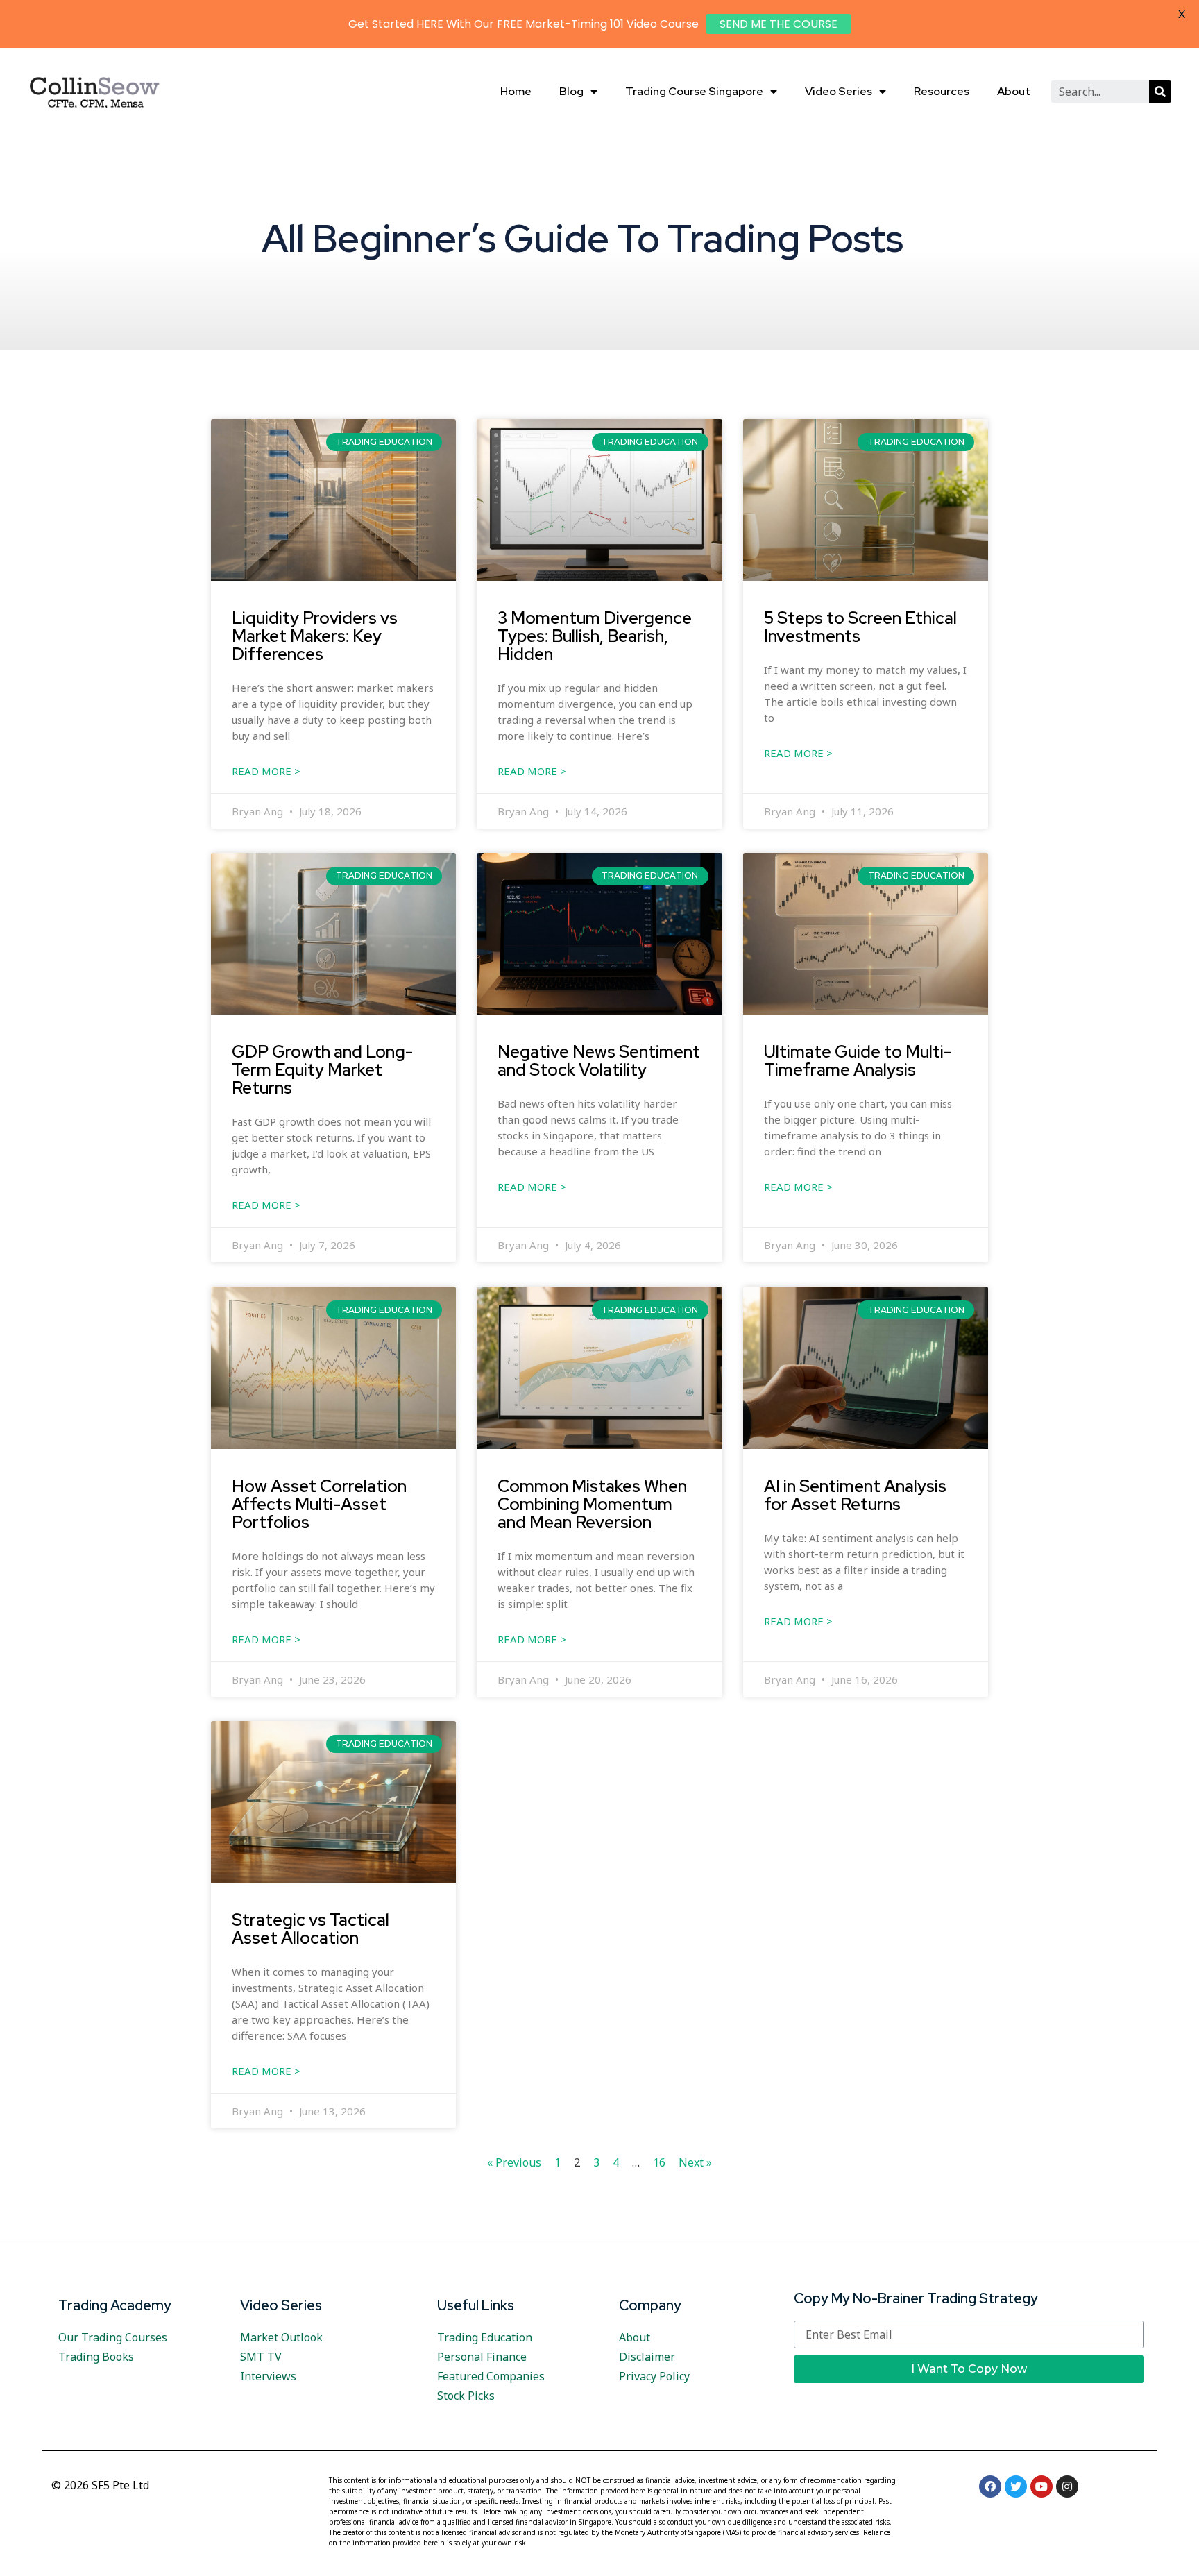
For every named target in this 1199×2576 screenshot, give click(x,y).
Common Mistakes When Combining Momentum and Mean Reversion (592, 1504)
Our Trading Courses (113, 2337)
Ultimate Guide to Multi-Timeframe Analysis (858, 1060)
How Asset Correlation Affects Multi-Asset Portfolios (319, 1504)
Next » (695, 2162)
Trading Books (96, 2357)
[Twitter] (1016, 2486)
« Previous (514, 2162)
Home (516, 91)
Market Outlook (281, 2337)
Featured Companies (491, 2376)
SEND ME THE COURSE (779, 24)
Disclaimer (647, 2357)
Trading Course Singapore (694, 91)
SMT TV (261, 2357)
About (1014, 91)
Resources (942, 91)
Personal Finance (482, 2357)
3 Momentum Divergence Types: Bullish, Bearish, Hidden (595, 636)
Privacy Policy (654, 2376)
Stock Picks (466, 2396)
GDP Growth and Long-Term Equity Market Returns (322, 1069)
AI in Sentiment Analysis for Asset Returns (855, 1495)
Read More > (266, 771)
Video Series (839, 91)
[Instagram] (1067, 2486)
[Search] (1160, 92)
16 (659, 2162)
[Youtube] (1041, 2486)
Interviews (268, 2376)
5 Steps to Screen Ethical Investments (860, 627)
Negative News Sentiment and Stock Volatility (599, 1060)
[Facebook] (990, 2486)
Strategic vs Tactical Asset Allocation (311, 1929)
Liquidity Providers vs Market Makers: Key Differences (315, 636)
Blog (571, 91)
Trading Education (485, 2337)
